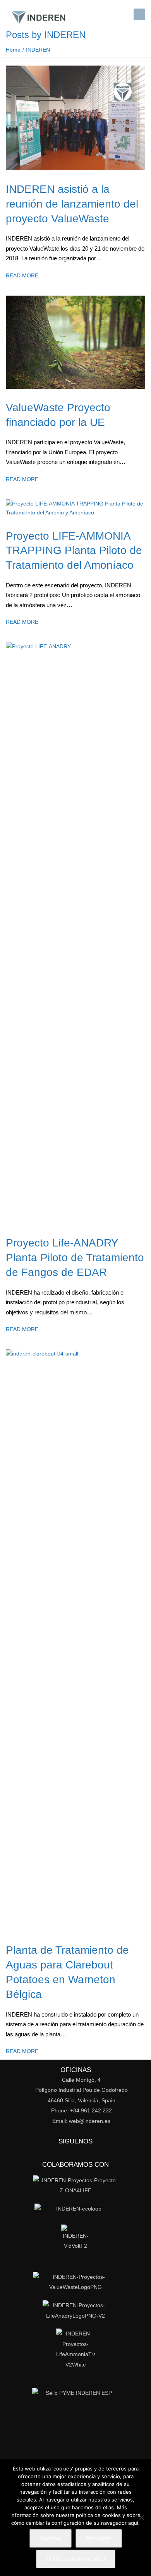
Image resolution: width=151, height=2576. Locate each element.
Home (13, 50)
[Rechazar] (141, 2517)
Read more (22, 275)
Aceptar (51, 2538)
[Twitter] (82, 2151)
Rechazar (99, 2538)
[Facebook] (65, 2151)
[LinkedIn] (48, 2151)
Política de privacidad (76, 2559)
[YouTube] (99, 2151)
